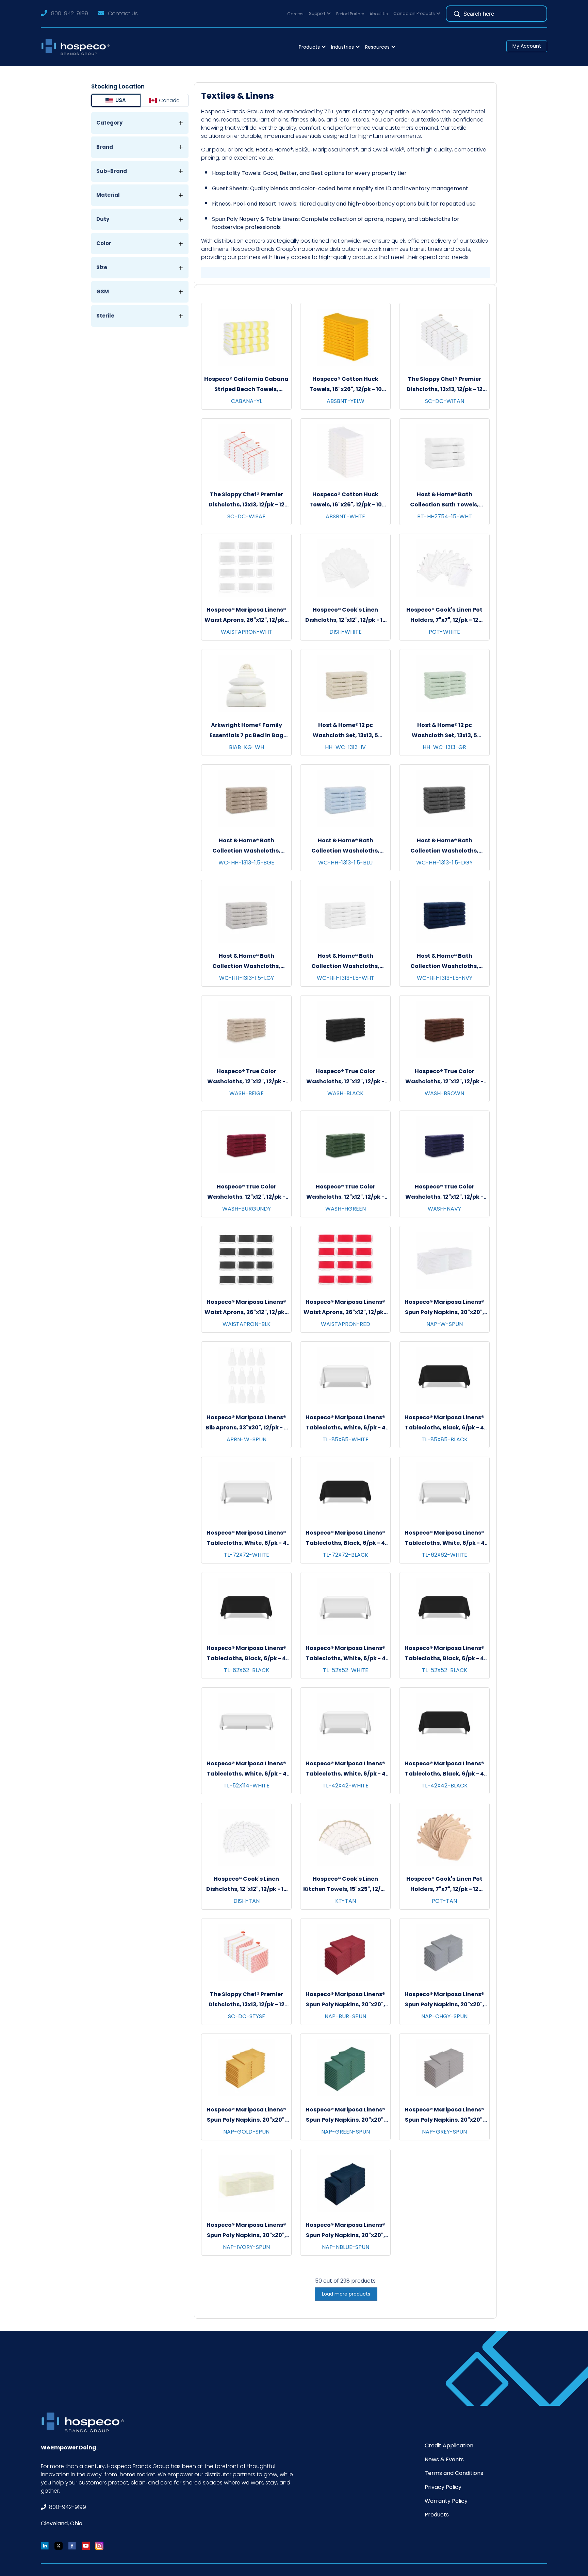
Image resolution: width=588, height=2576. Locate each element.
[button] (320, 14)
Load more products (346, 2294)
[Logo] (77, 47)
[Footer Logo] (85, 2422)
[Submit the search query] (457, 14)
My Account (527, 46)
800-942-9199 (70, 13)
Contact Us (123, 13)
